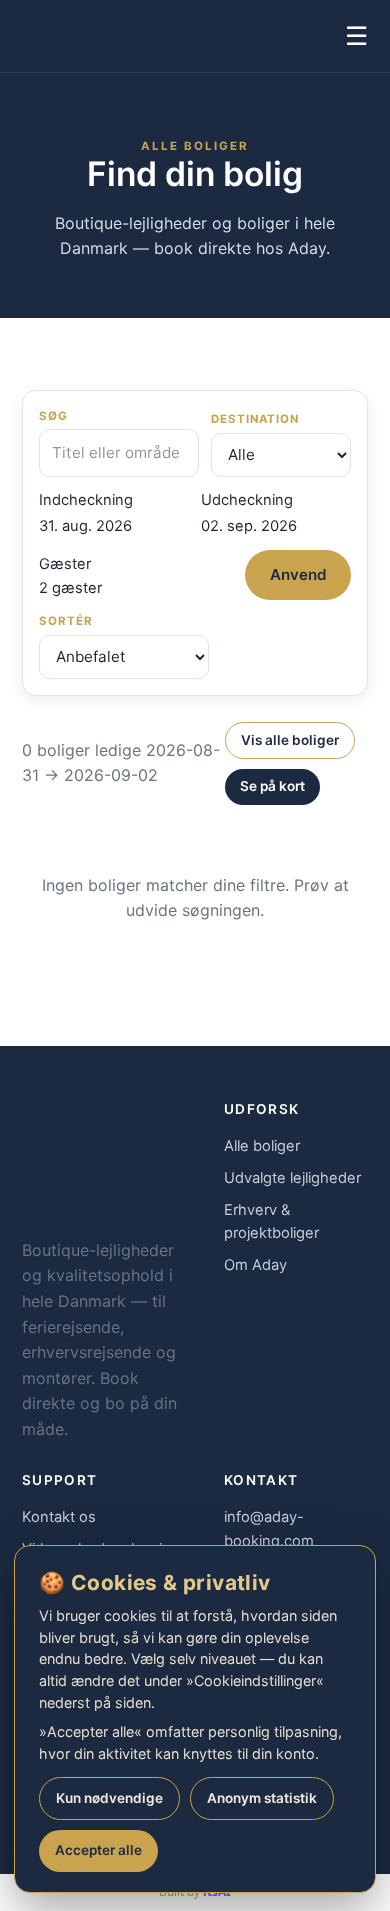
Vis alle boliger (290, 740)
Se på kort (272, 786)
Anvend (298, 574)
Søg (53, 416)
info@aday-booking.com (269, 1529)
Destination (255, 419)
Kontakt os (59, 1517)
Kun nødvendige (109, 1798)
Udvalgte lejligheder (292, 1178)
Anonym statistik (262, 1798)
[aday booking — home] (60, 36)
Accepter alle (98, 1850)
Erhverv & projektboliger (271, 1222)
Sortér (66, 621)
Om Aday (255, 1265)
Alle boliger (262, 1146)
